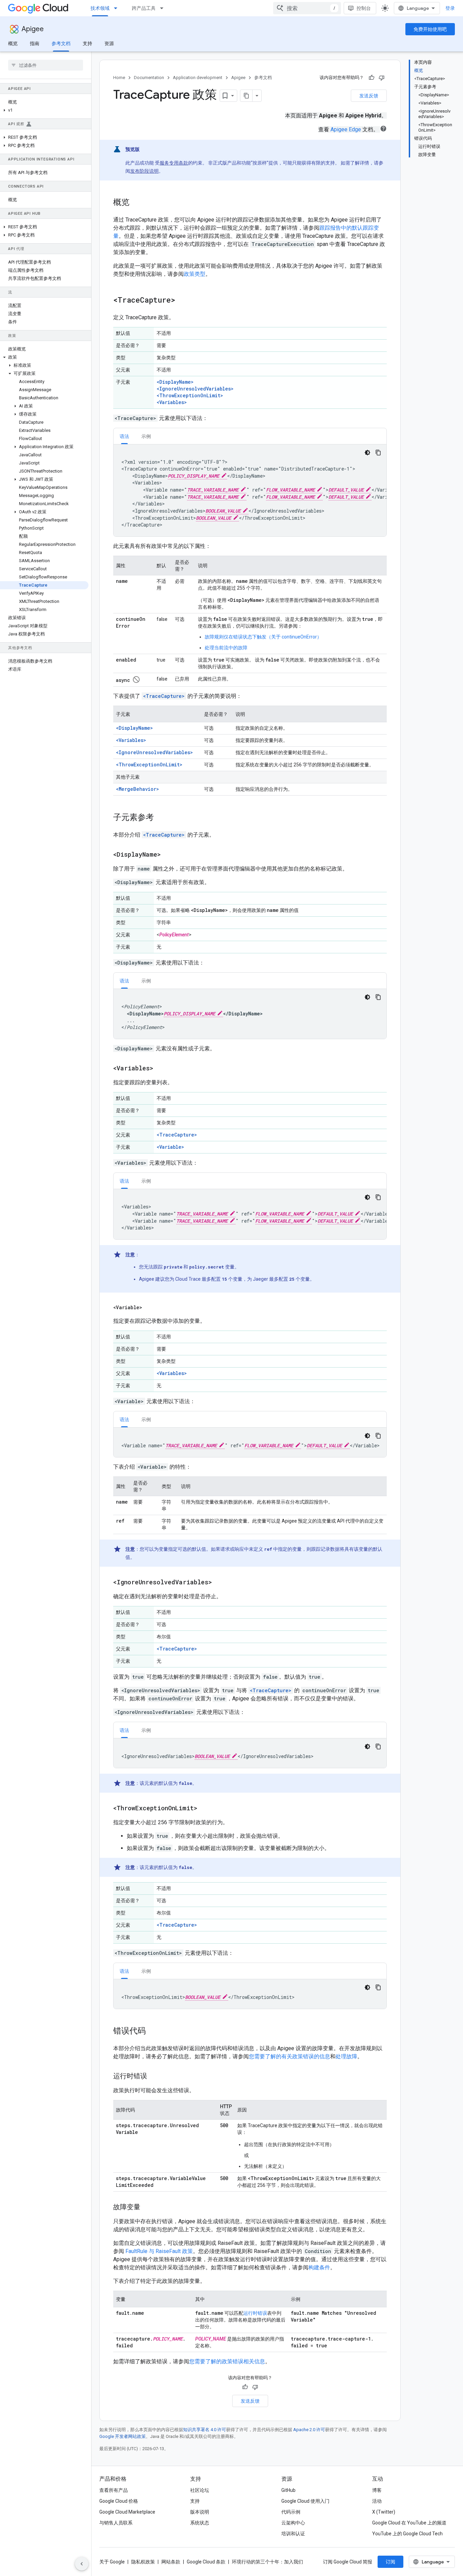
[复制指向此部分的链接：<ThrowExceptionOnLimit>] (206, 1809)
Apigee (33, 29)
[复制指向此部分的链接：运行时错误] (154, 2077)
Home (119, 78)
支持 (87, 43)
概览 (13, 43)
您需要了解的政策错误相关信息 (227, 2361)
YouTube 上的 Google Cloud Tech (407, 2534)
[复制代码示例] (378, 453)
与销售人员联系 (116, 2523)
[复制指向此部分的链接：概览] (136, 203)
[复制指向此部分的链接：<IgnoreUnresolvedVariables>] (220, 1583)
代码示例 (291, 2512)
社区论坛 (200, 2490)
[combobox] (307, 8)
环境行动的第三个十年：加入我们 (267, 2562)
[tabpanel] (250, 490)
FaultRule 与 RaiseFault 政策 (159, 2251)
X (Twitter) (384, 2512)
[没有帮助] (382, 78)
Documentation (149, 78)
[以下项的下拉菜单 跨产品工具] (164, 8)
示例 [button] (146, 436)
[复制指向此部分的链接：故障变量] (147, 2208)
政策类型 (195, 274)
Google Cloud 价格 (119, 2501)
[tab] (124, 436)
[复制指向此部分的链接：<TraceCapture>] (184, 301)
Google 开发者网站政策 (123, 2436)
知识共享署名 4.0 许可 (205, 2430)
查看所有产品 (114, 2490)
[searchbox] (46, 65)
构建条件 (319, 2267)
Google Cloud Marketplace (127, 2512)
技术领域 (100, 8)
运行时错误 (255, 2313)
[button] (44, 110)
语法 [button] (124, 436)
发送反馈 (369, 96)
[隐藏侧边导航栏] (82, 2564)
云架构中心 (293, 2523)
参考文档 (61, 43)
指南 (35, 43)
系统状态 (200, 2523)
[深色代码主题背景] (367, 453)
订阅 (390, 2562)
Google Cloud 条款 (206, 2562)
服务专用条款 (174, 163)
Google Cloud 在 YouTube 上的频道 (409, 2523)
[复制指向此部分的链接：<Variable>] (150, 1308)
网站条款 (171, 2562)
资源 (109, 43)
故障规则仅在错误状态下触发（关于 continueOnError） (263, 637)
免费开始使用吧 (430, 29)
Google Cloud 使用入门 (305, 2501)
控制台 (364, 8)
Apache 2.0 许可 (309, 2430)
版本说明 (200, 2512)
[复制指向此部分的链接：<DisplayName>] (167, 855)
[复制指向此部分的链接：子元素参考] (161, 818)
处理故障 (346, 2056)
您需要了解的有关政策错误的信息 (289, 2056)
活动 (377, 2501)
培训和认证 (293, 2534)
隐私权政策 (143, 2562)
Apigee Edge (346, 129)
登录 (450, 8)
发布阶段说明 (144, 171)
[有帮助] (371, 78)
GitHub (288, 2490)
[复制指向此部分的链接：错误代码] (153, 2031)
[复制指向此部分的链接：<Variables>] (162, 1069)
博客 (377, 2490)
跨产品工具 (144, 8)
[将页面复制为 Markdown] (246, 96)
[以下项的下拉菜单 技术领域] (118, 8)
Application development (198, 78)
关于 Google (112, 2562)
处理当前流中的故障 (226, 648)
